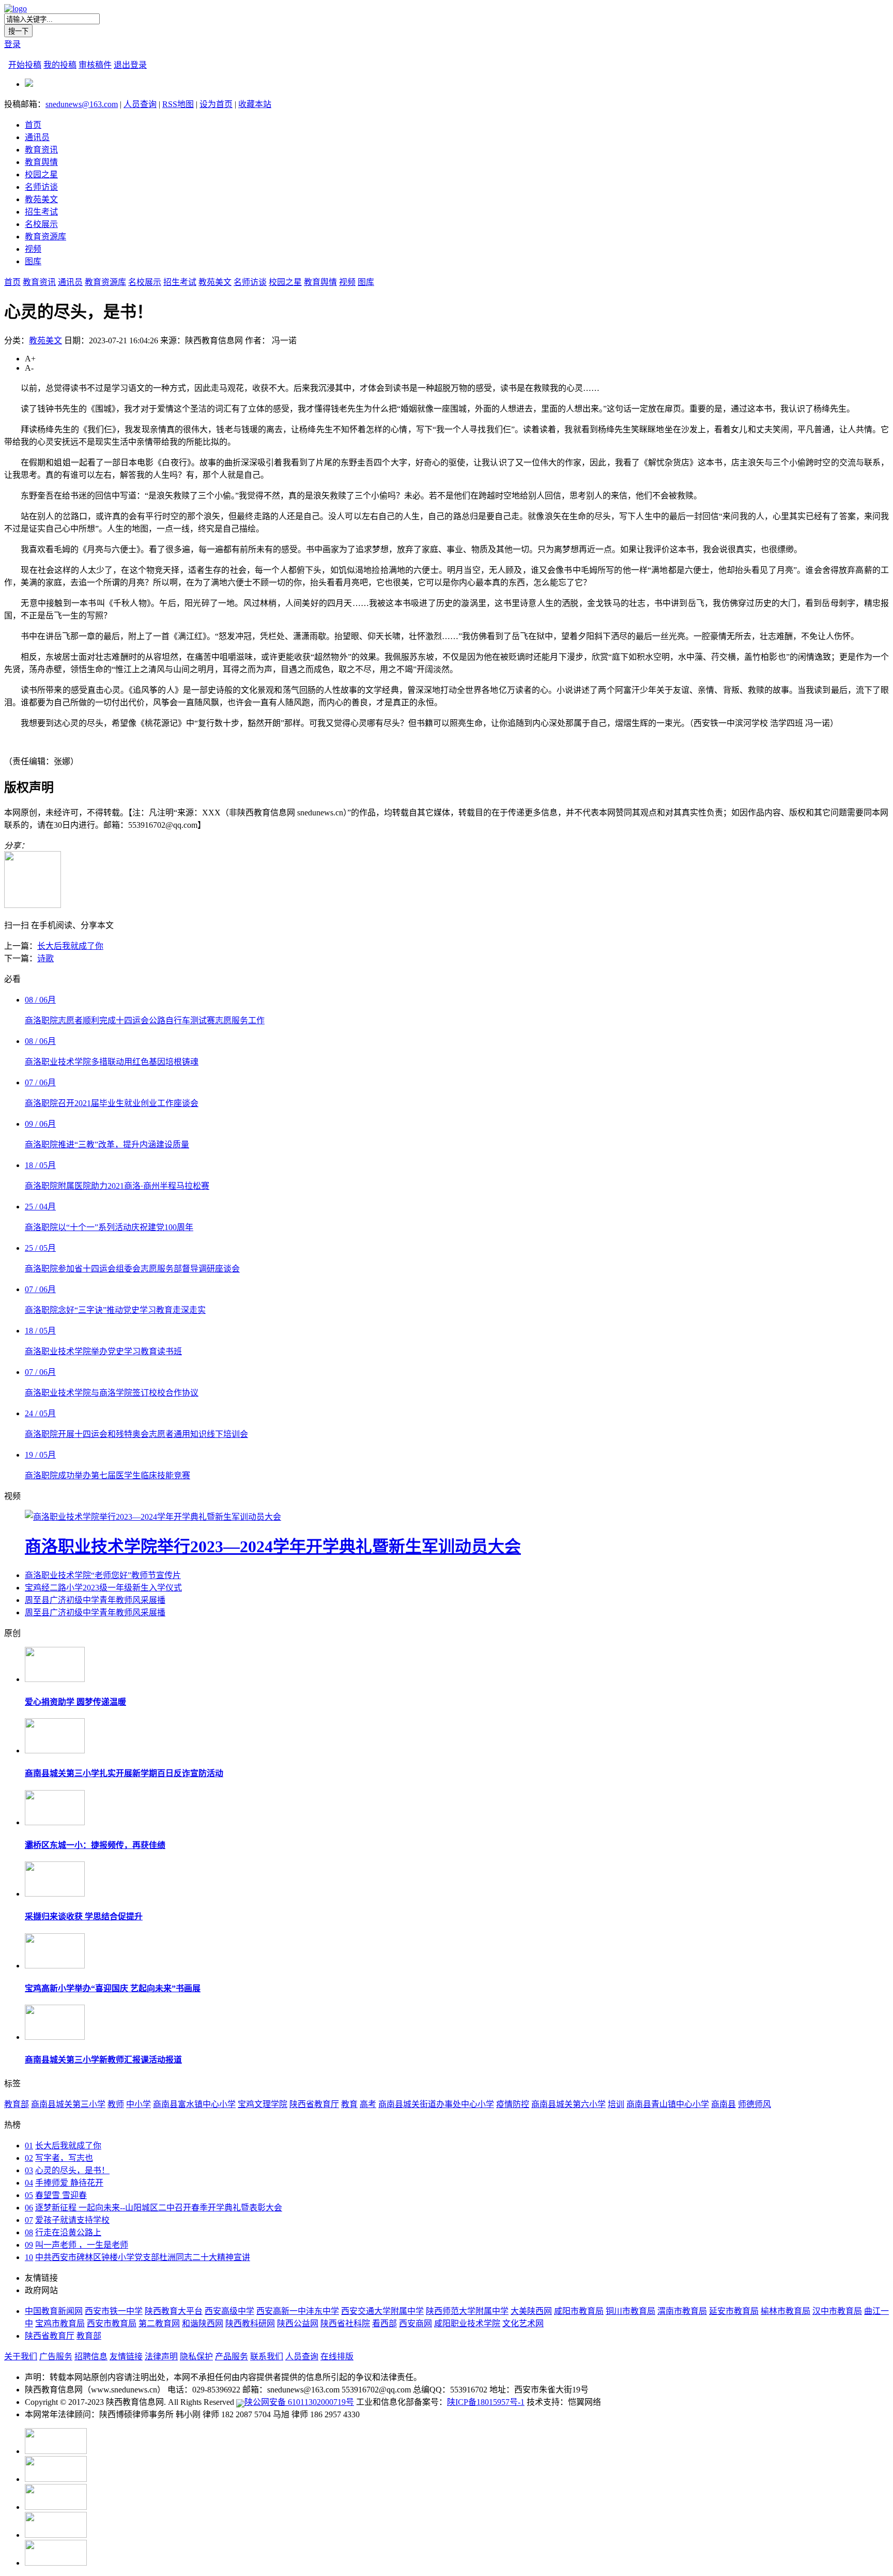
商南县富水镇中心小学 (194, 2104)
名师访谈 (41, 187)
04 (29, 2183)
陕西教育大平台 (174, 2311)
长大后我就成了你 (70, 946)
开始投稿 (25, 65)
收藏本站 (255, 104)
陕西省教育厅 (314, 2104)
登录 (12, 44)
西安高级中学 (229, 2311)
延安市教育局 (734, 2311)
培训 (616, 2104)
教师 (116, 2104)
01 (29, 2146)
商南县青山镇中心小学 (668, 2104)
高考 (368, 2104)
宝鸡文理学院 (263, 2104)
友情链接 (126, 2357)
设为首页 (216, 104)
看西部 (384, 2323)
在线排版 (337, 2357)
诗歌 (45, 958)
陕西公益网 (298, 2323)
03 (29, 2170)
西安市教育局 (112, 2323)
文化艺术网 (523, 2323)
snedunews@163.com (82, 104)
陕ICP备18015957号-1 (486, 2402)
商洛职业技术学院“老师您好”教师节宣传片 (103, 1575)
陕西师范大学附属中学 (467, 2311)
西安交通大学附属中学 (382, 2311)
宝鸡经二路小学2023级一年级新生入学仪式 (103, 1588)
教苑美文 (41, 199)
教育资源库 (45, 237)
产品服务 (232, 2357)
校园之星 (41, 175)
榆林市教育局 (786, 2311)
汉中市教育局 (837, 2311)
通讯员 (37, 137)
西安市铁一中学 (114, 2311)
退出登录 (130, 65)
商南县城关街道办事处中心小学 (436, 2104)
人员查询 (140, 104)
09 (29, 2245)
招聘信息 (91, 2357)
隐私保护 (196, 2357)
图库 (33, 261)
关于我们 (21, 2357)
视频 (33, 249)
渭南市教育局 (682, 2311)
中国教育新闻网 (54, 2311)
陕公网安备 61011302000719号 (299, 2402)
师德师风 (755, 2104)
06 (29, 2208)
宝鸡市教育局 (60, 2323)
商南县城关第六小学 (568, 2104)
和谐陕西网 (203, 2323)
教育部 (17, 2104)
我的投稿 (60, 65)
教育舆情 (41, 162)
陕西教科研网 (250, 2323)
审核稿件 (95, 65)
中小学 (138, 2104)
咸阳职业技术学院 (467, 2323)
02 (29, 2158)
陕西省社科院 (345, 2323)
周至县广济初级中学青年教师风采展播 (95, 1600)
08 (29, 2232)
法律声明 (161, 2357)
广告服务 (56, 2357)
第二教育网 (159, 2323)
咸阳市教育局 (579, 2311)
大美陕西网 (531, 2311)
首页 (33, 125)
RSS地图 (178, 104)
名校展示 (41, 224)
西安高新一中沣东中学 (298, 2311)
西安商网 (415, 2323)
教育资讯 (41, 150)
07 (29, 2220)
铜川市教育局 (630, 2311)
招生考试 (41, 212)
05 (29, 2195)
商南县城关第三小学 (68, 2104)
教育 (349, 2104)
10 (29, 2257)
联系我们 (267, 2357)
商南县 (723, 2104)
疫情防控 (513, 2104)
